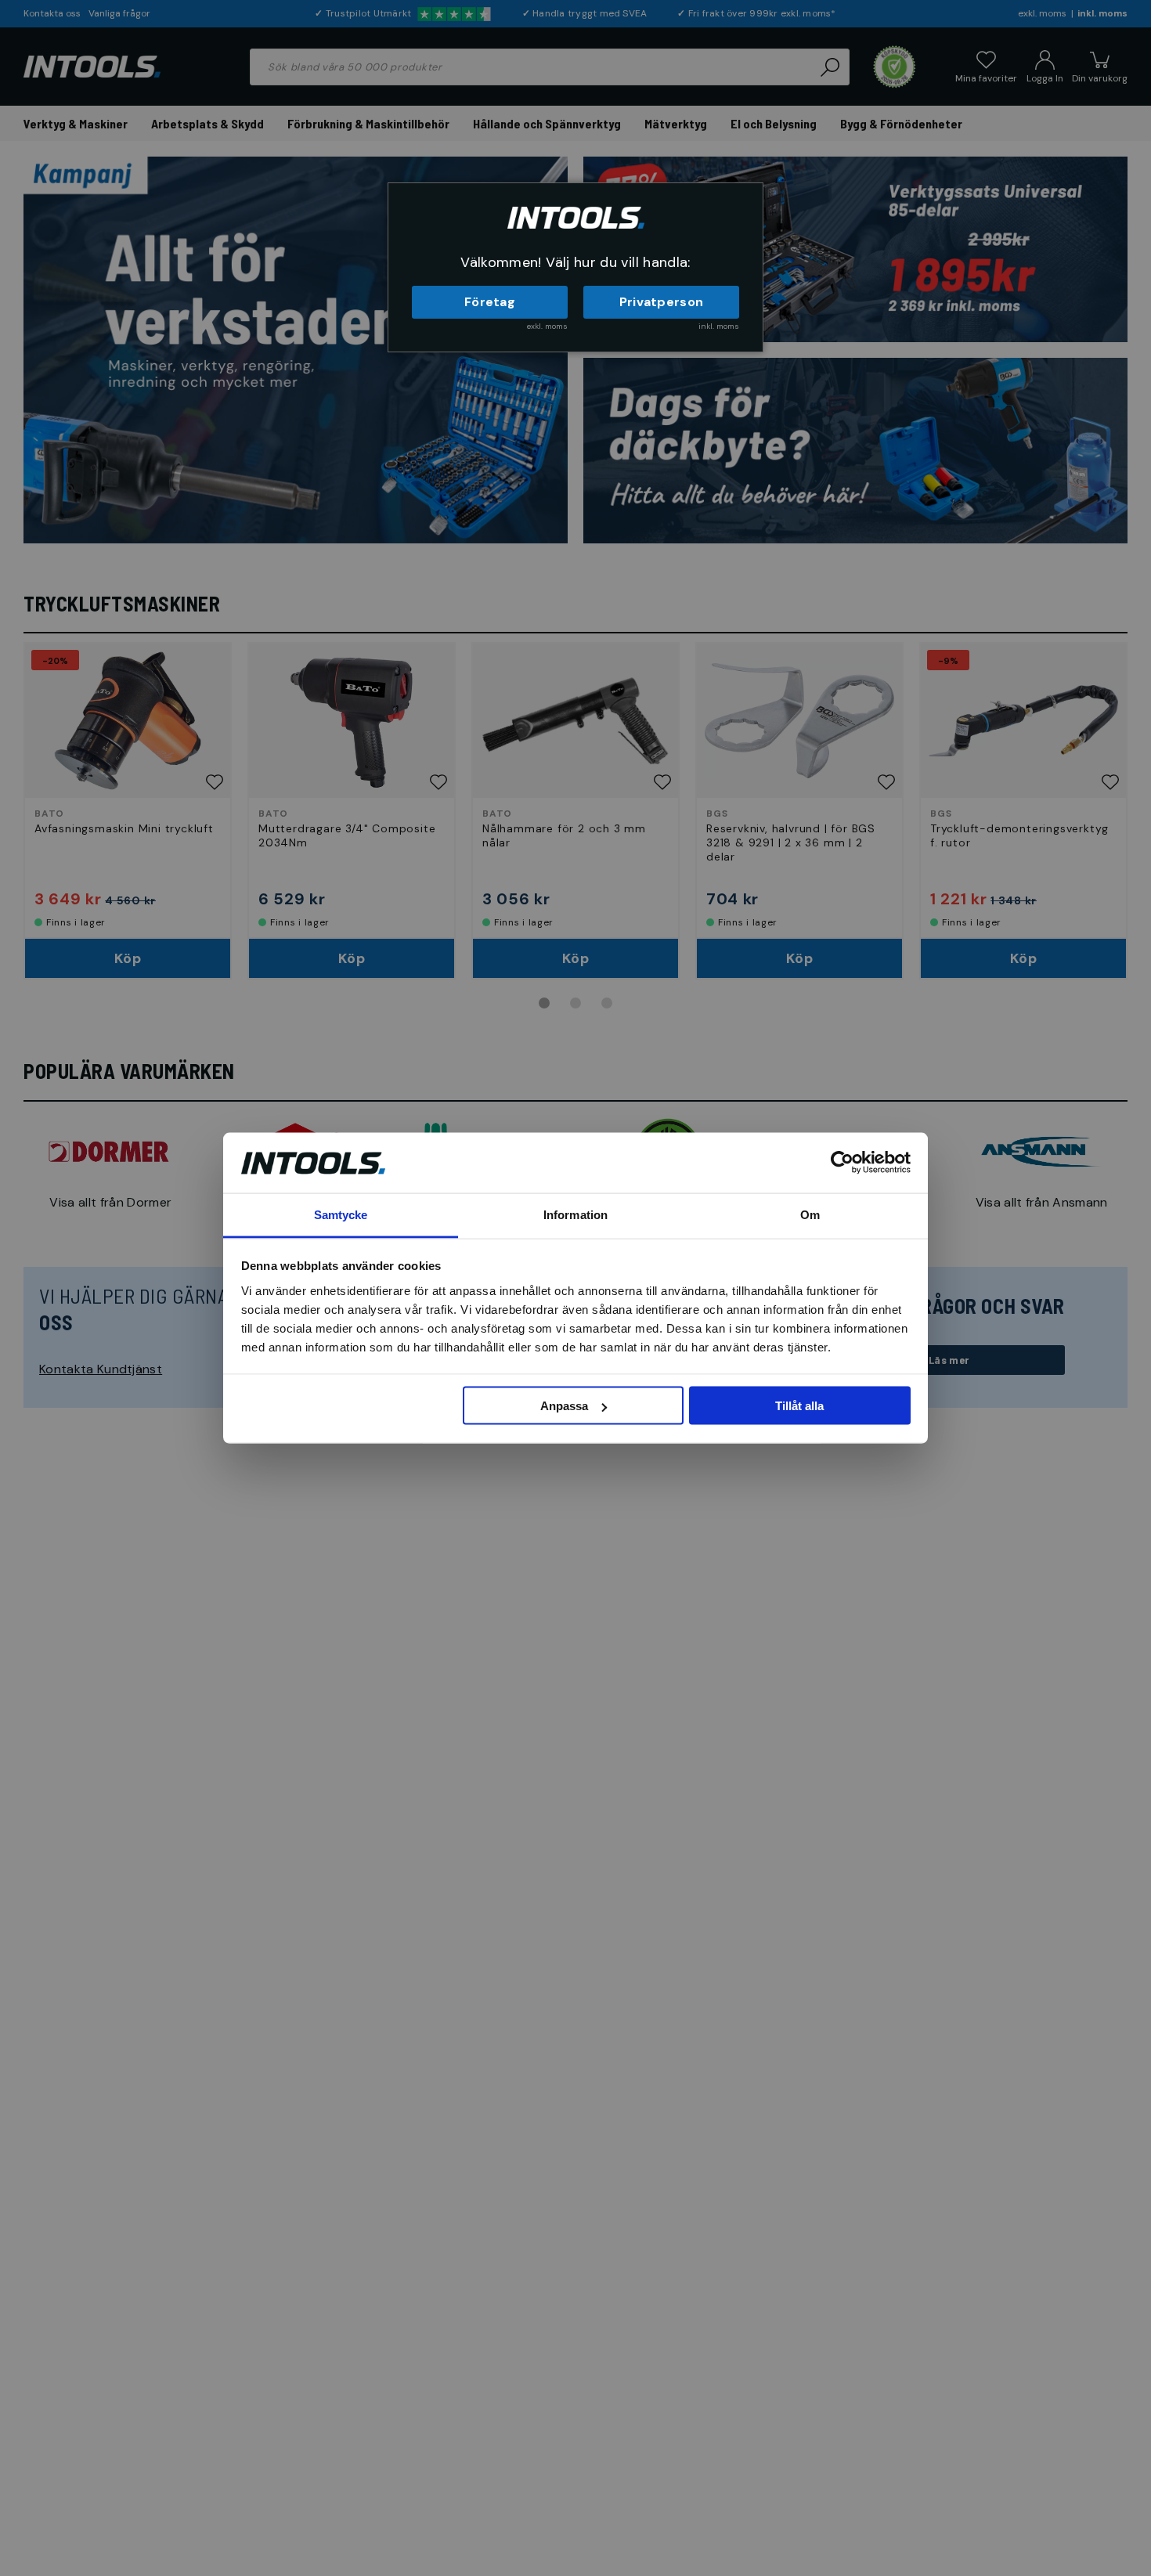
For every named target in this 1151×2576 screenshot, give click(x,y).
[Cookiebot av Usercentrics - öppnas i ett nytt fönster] (842, 1163)
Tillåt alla (799, 1406)
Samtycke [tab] (341, 1214)
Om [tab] (810, 1214)
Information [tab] (575, 1214)
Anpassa (564, 1406)
